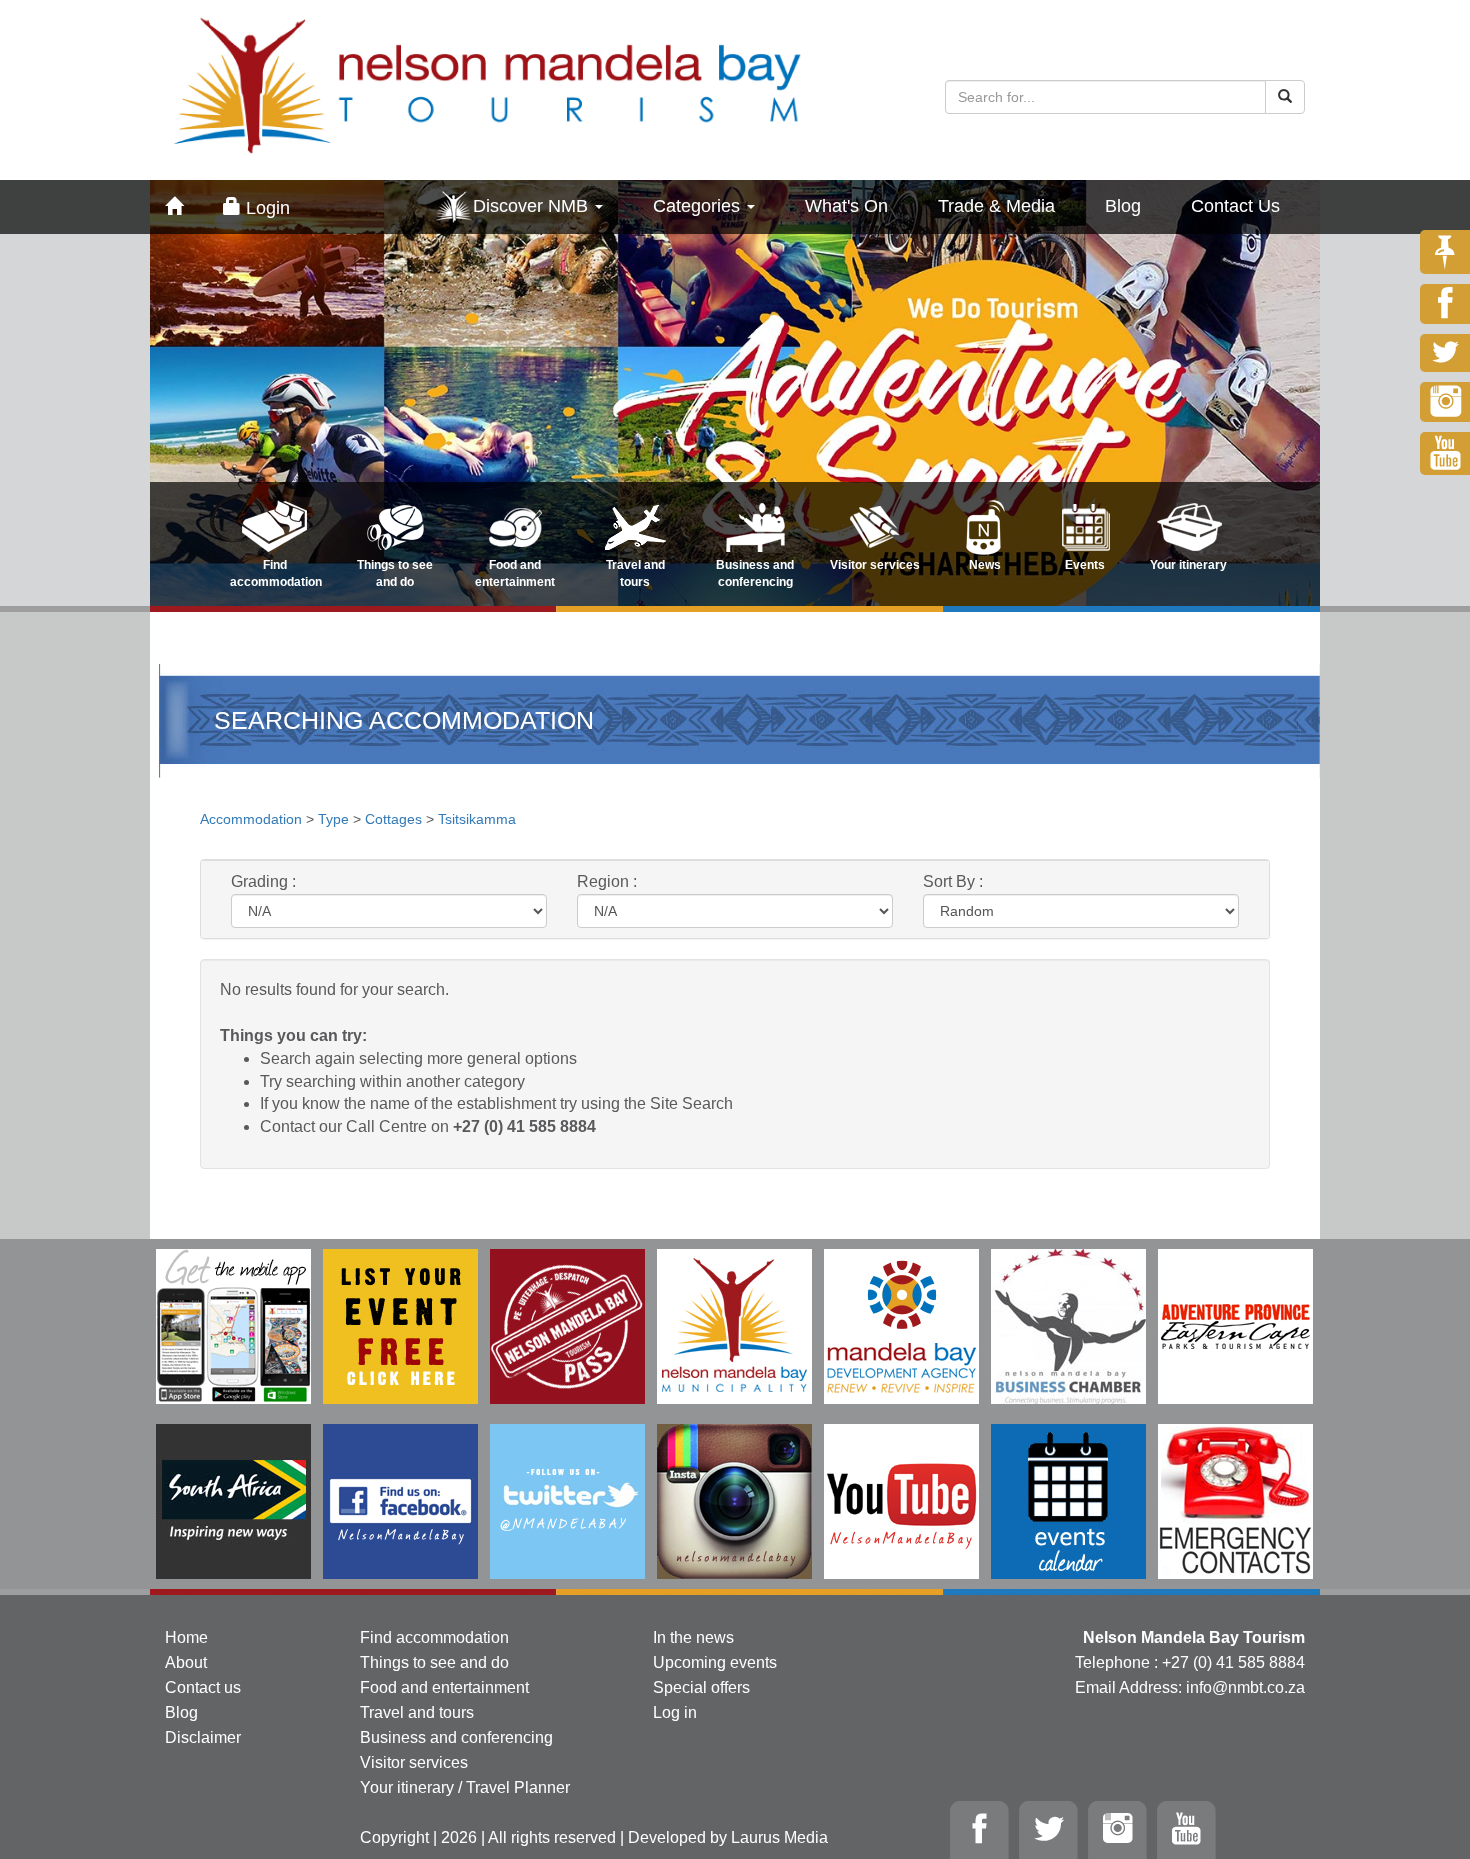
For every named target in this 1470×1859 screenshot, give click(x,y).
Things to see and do (434, 1662)
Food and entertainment (444, 1687)
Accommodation (253, 819)
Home (186, 1637)
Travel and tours (417, 1712)
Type (333, 819)
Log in (675, 1712)
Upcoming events (715, 1662)
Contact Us (1235, 206)
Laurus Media (779, 1837)
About (186, 1662)
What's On (846, 206)
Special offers (701, 1687)
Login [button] (265, 208)
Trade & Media (996, 206)
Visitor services (414, 1762)
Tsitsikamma (477, 819)
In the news (693, 1637)
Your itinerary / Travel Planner (465, 1787)
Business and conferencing (456, 1737)
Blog (1123, 206)
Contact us (203, 1687)
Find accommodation (434, 1637)
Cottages (393, 819)
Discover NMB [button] (533, 206)
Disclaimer (203, 1737)
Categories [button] (699, 206)
